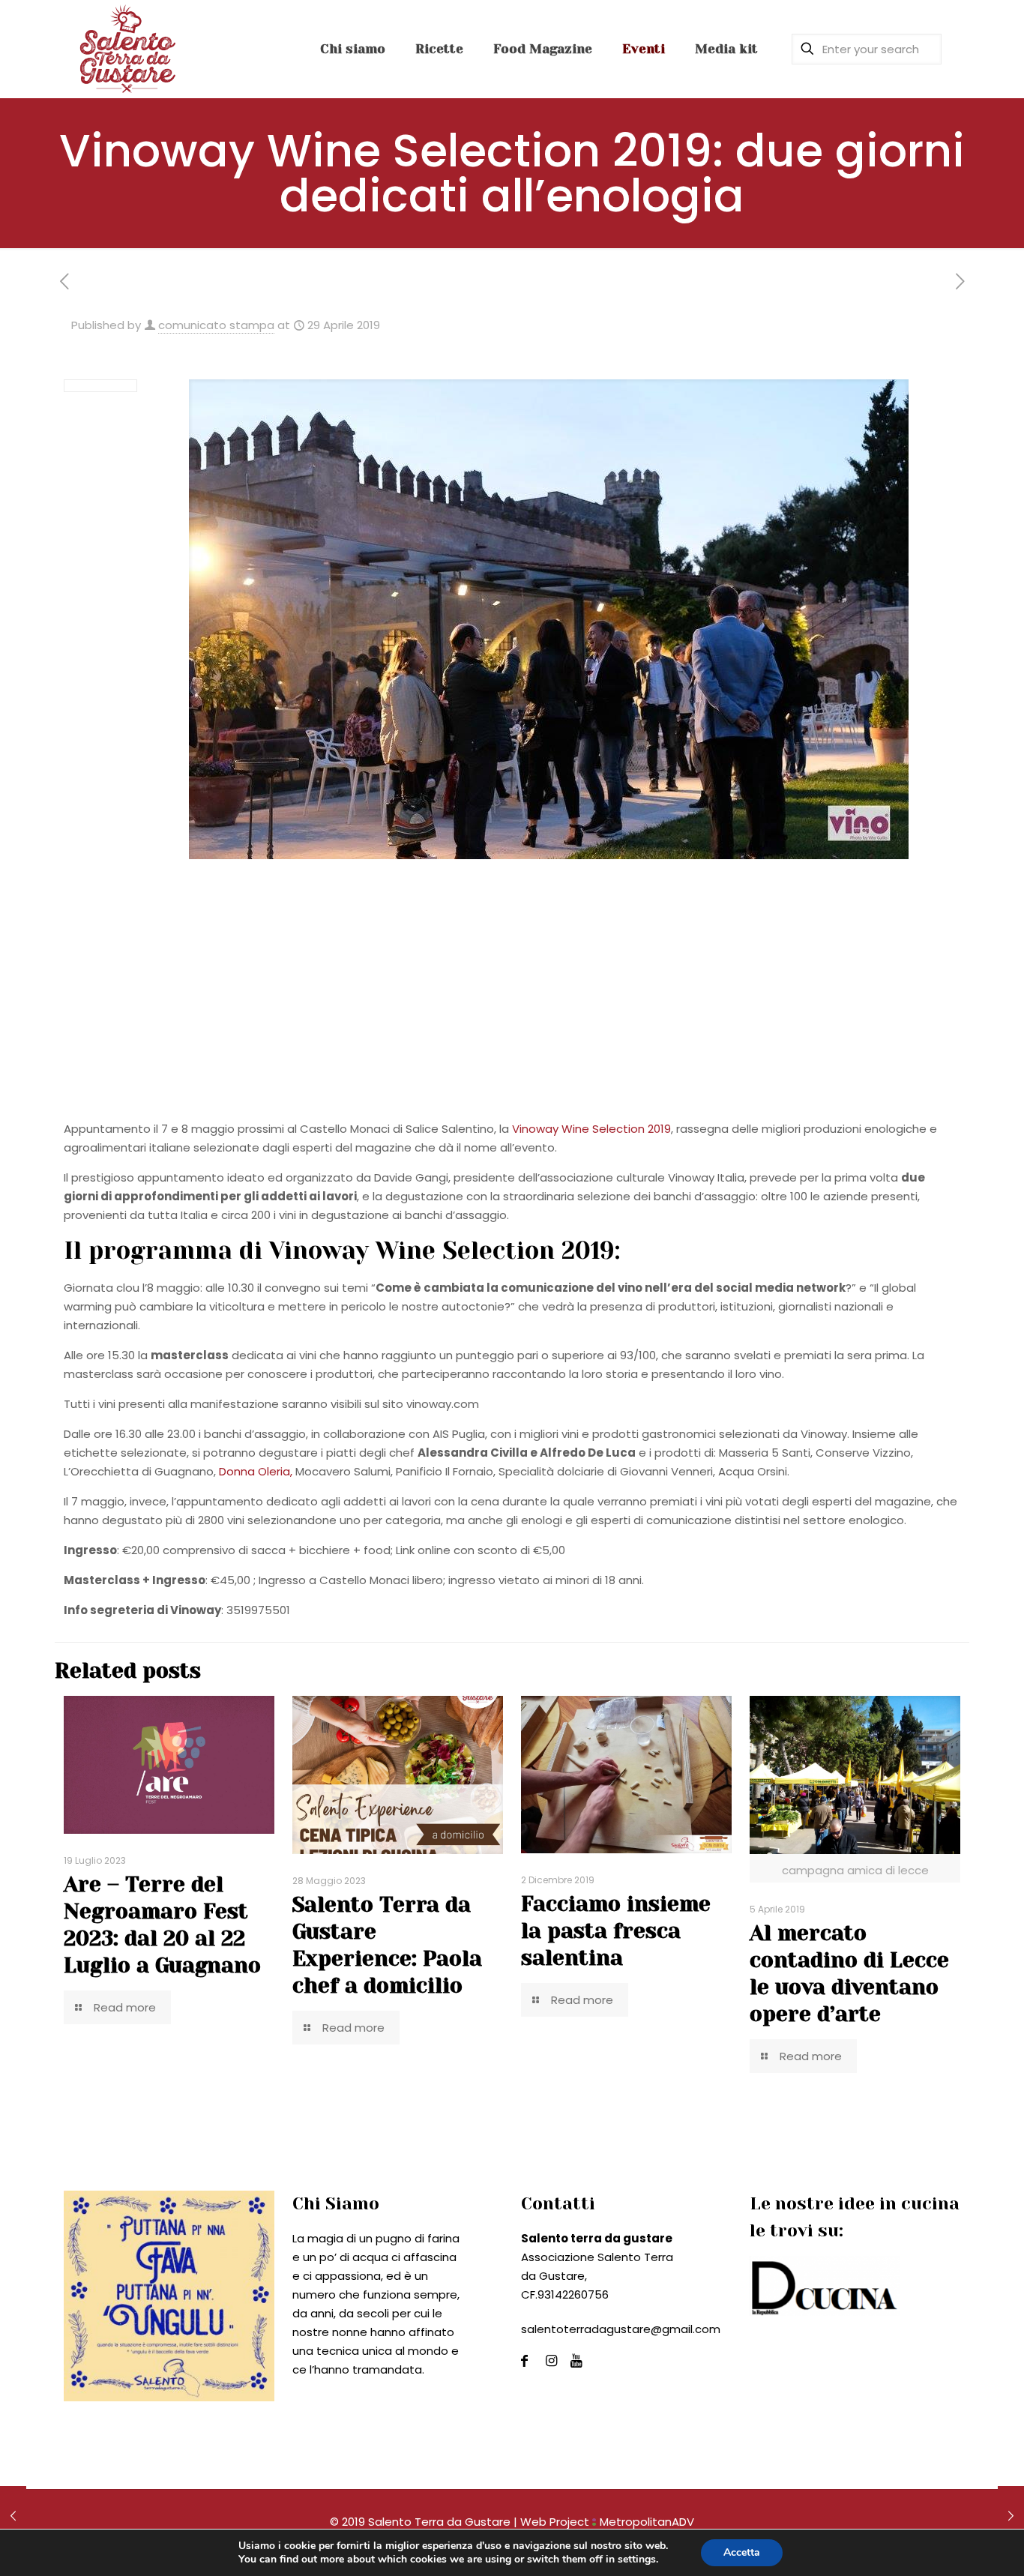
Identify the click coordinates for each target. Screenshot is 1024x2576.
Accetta (742, 2552)
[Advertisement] (512, 1007)
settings (637, 2560)
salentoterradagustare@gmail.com (621, 2329)
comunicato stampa (216, 325)
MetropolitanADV (647, 2522)
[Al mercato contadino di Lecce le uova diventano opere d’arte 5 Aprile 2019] (1011, 2516)
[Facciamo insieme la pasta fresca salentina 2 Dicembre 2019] (13, 2516)
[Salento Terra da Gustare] (127, 49)
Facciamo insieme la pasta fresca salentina (616, 1931)
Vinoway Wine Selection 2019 (591, 1129)
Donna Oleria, (256, 1471)
